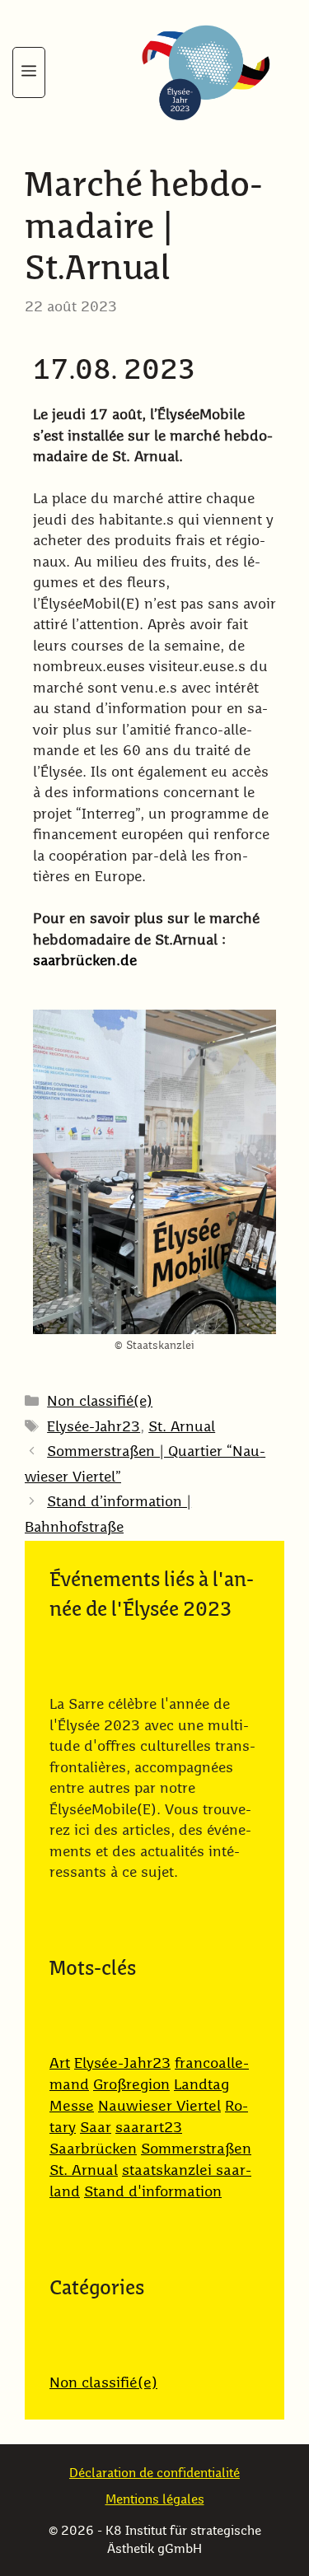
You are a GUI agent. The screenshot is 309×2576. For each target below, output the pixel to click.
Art (60, 2064)
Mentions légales (155, 2500)
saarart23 (149, 2128)
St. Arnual (182, 1428)
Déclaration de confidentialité (154, 2473)
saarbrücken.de (85, 961)
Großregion (131, 2085)
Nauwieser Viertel (159, 2107)
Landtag (201, 2085)
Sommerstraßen (196, 2149)
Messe (72, 2107)
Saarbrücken (93, 2149)
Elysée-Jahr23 (94, 1428)
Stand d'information (153, 2192)
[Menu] (29, 72)
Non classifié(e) (100, 1402)
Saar (96, 2128)
